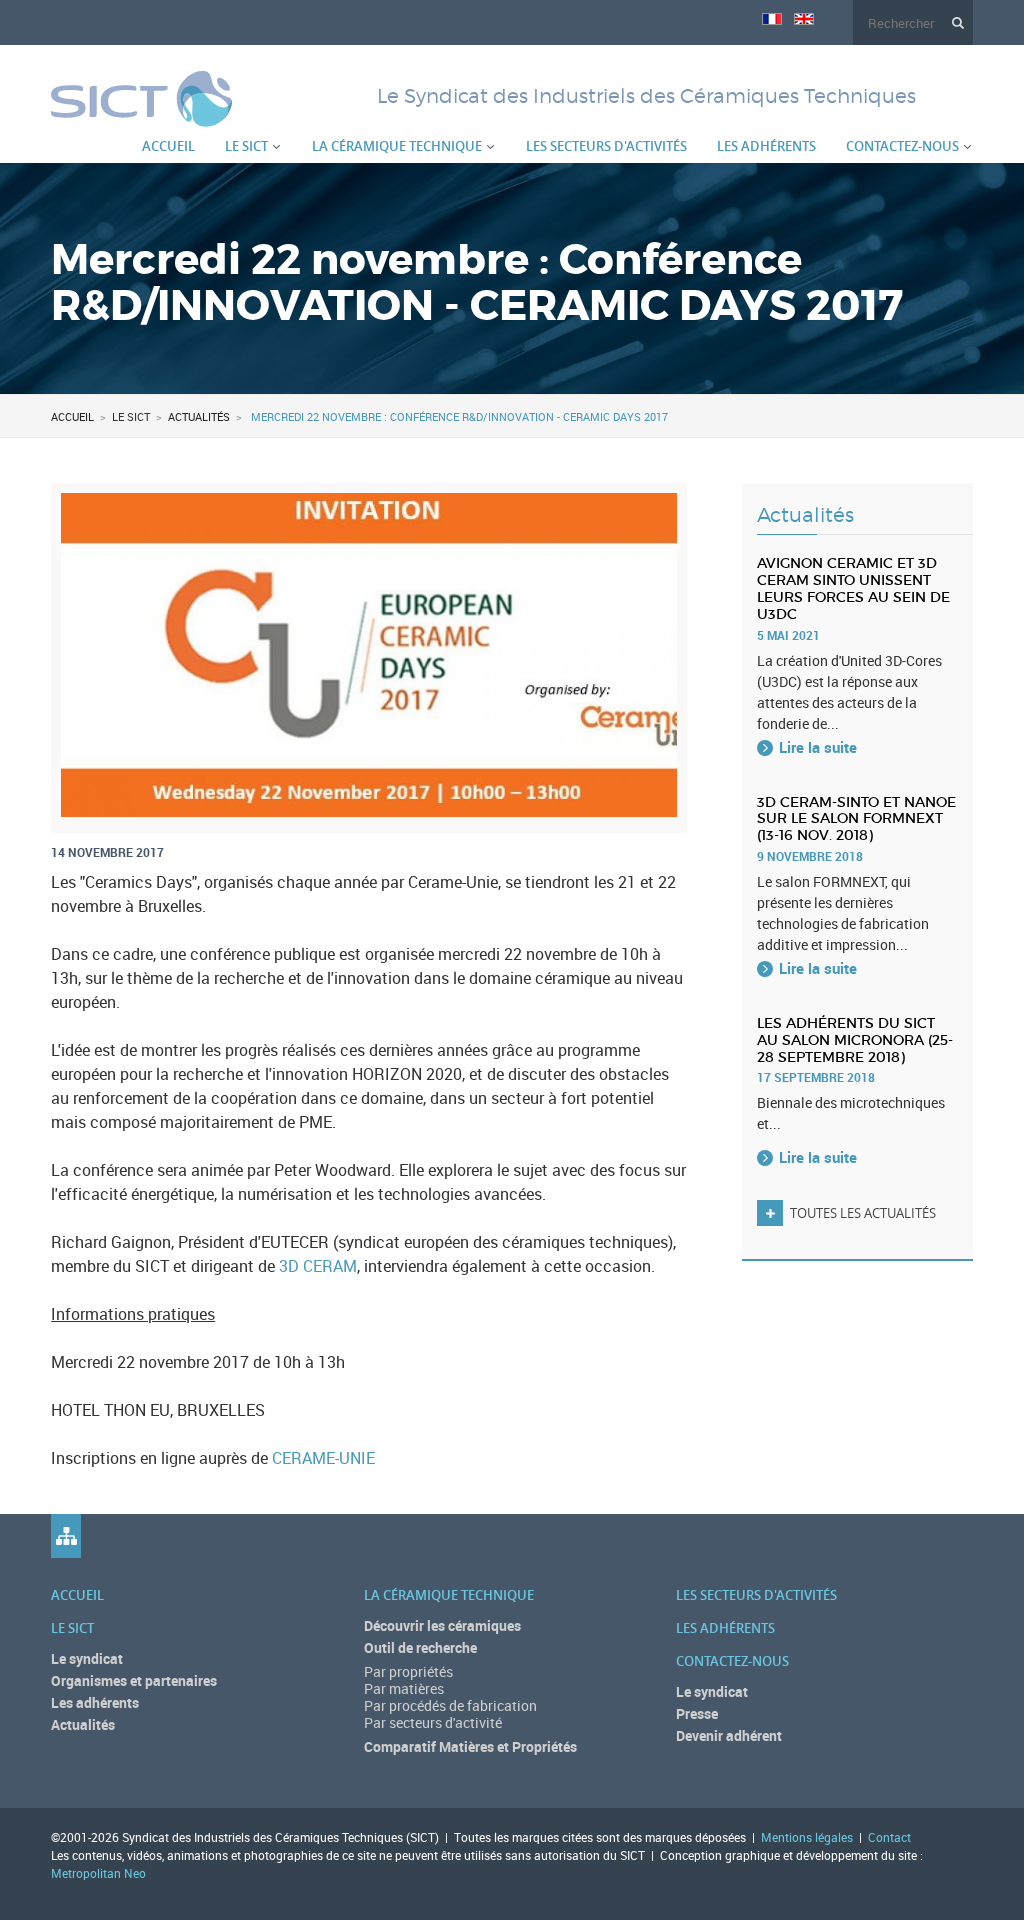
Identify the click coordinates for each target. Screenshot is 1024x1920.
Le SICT (246, 146)
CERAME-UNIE (323, 1458)
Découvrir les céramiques (442, 1625)
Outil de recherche (420, 1647)
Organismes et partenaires (134, 1680)
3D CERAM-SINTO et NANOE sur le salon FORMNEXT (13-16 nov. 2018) (856, 819)
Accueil (168, 146)
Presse (697, 1713)
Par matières (404, 1688)
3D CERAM (318, 1266)
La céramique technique (397, 146)
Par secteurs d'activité (433, 1722)
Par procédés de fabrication (450, 1705)
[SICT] (141, 115)
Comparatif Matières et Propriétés (470, 1746)
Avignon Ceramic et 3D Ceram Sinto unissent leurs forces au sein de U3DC (853, 588)
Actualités (199, 416)
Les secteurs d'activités (606, 146)
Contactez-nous (902, 146)
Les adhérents (766, 146)
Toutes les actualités (863, 1213)
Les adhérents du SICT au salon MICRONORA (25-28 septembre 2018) (855, 1040)
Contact (889, 1837)
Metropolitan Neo (98, 1873)
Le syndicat (87, 1658)
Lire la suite (818, 747)
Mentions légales (807, 1837)
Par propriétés (408, 1671)
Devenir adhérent (729, 1735)
